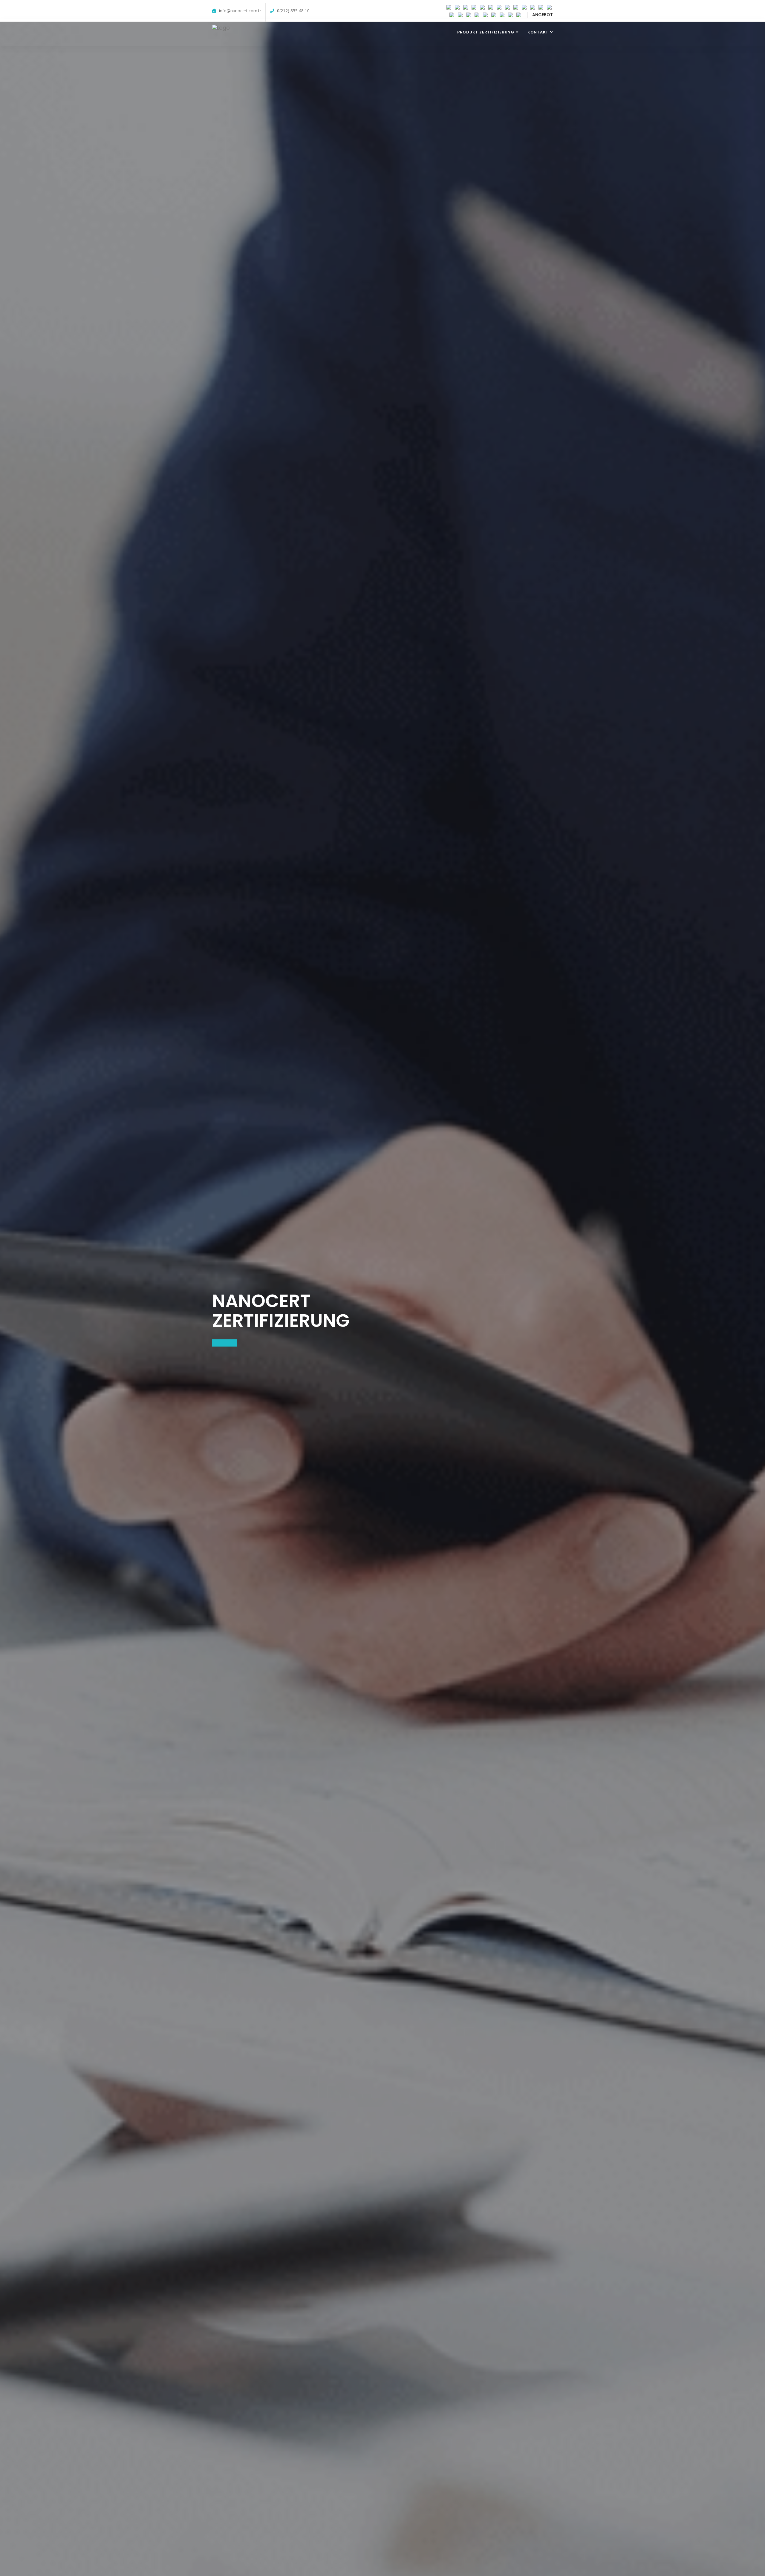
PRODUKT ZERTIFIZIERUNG (486, 32)
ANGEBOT (543, 15)
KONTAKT (538, 32)
